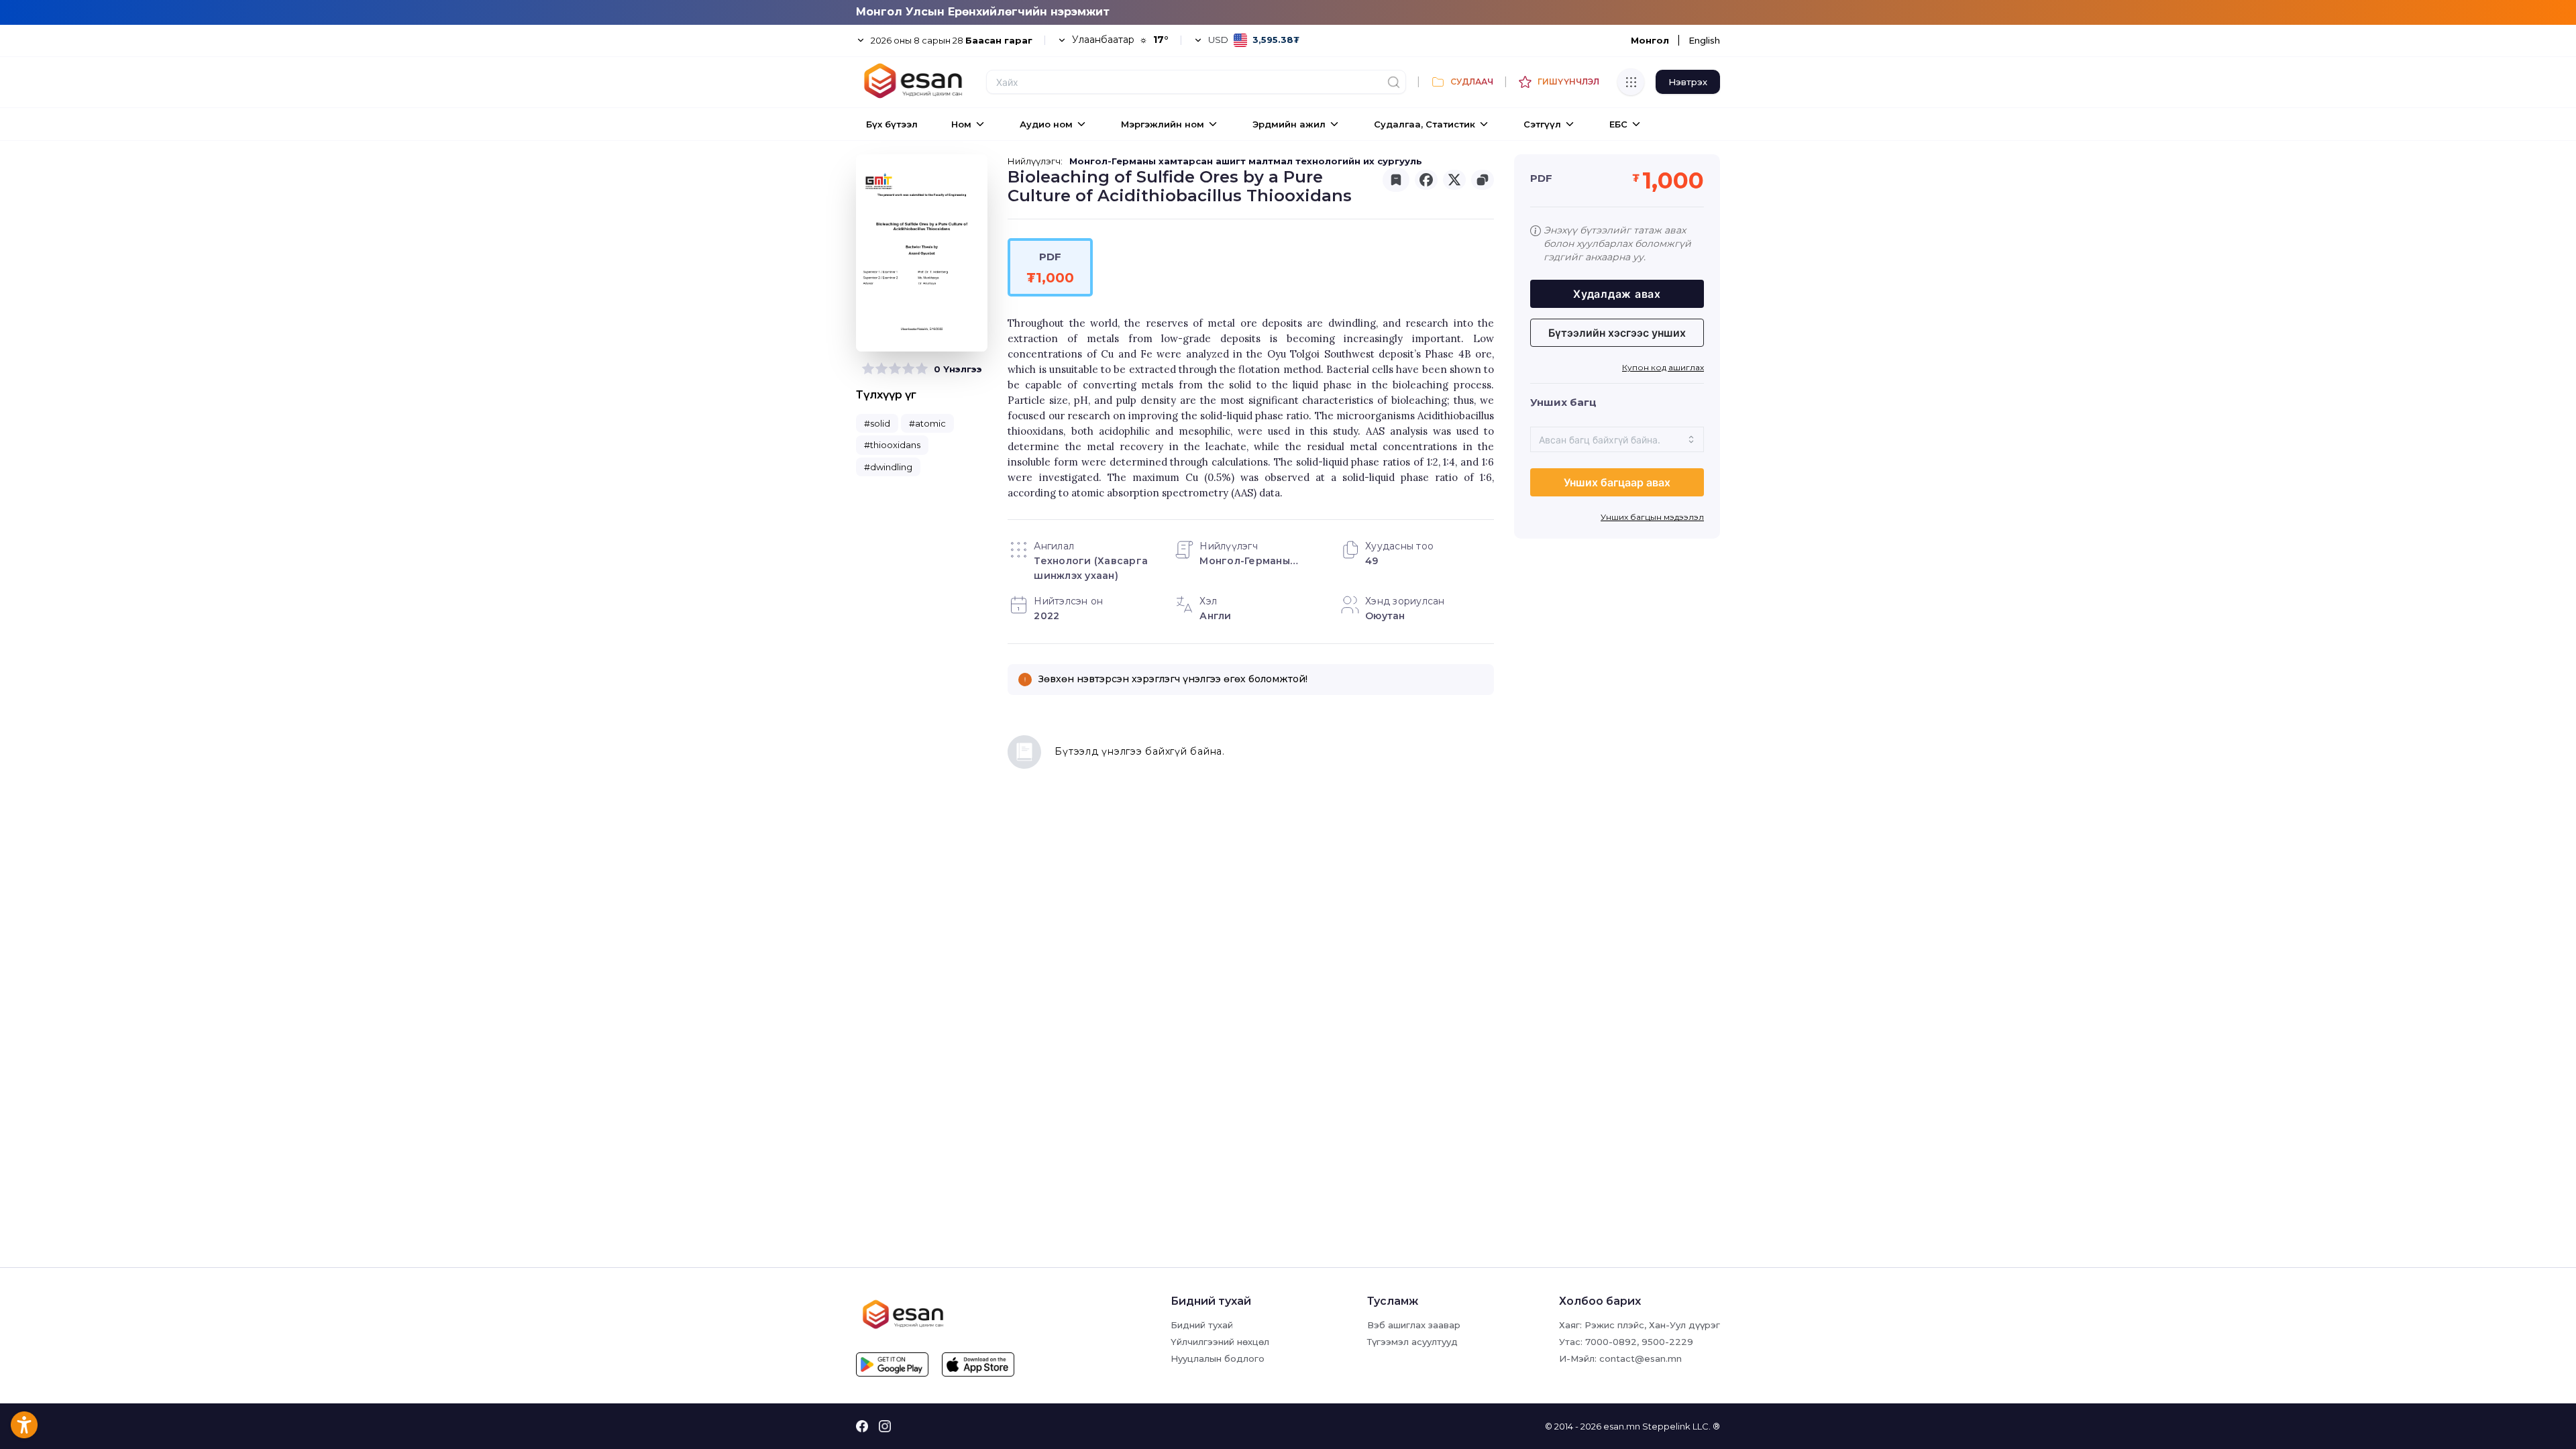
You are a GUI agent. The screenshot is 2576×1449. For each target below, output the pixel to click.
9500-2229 (1667, 1342)
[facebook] (1426, 180)
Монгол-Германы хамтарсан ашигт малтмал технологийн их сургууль (1246, 161)
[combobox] (1617, 439)
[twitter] (1454, 180)
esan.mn (1622, 1426)
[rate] (868, 369)
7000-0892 (1611, 1342)
